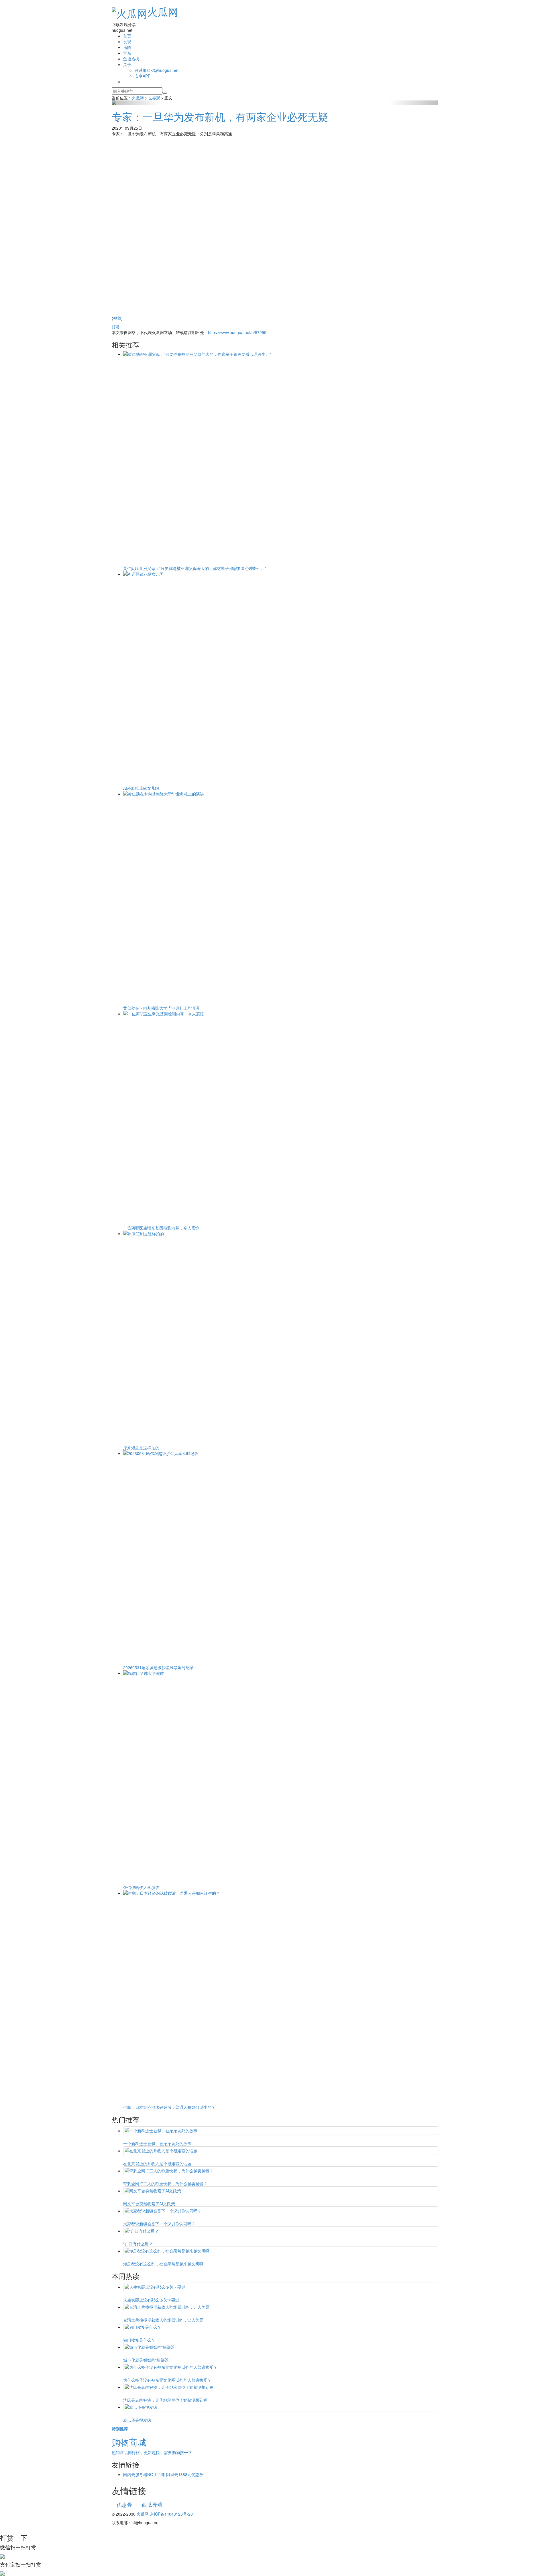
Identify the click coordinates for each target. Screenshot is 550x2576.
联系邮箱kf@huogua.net (157, 70)
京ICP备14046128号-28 (171, 2514)
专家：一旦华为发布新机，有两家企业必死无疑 (220, 116)
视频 (117, 318)
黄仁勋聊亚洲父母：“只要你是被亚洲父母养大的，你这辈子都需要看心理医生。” (195, 568)
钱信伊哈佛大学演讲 (141, 1887)
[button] (136, 103)
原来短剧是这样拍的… (143, 1448)
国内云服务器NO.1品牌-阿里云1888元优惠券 (163, 2474)
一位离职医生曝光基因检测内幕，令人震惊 (161, 1228)
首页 (127, 36)
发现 (127, 42)
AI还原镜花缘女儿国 (141, 788)
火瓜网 (163, 11)
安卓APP (143, 76)
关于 (127, 64)
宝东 (127, 53)
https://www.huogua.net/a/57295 (237, 332)
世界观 (154, 98)
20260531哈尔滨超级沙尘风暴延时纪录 (158, 1667)
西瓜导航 (152, 2504)
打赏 (116, 327)
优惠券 (124, 2504)
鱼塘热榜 (131, 59)
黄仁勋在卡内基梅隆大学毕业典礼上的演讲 (161, 1008)
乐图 (127, 47)
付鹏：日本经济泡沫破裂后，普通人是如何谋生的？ (169, 2107)
